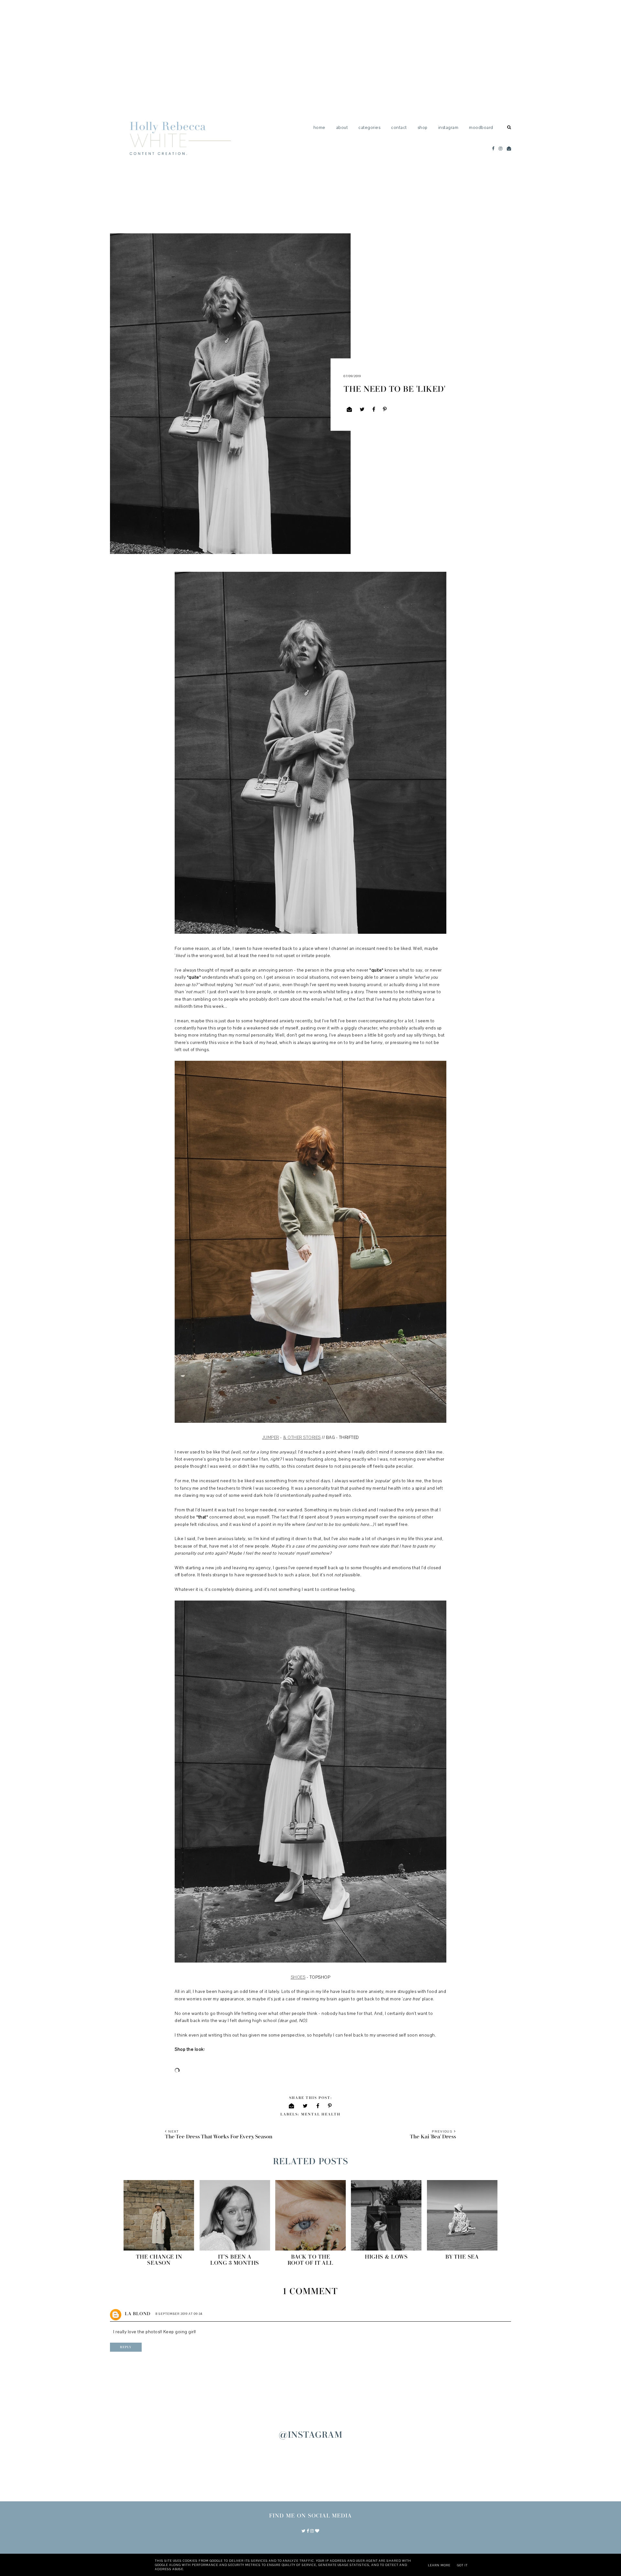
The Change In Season (159, 2260)
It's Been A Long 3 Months (235, 2260)
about (342, 128)
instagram (448, 128)
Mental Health (321, 2114)
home (319, 128)
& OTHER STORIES (302, 1438)
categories (369, 128)
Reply (126, 2347)
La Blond (138, 2314)
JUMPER (271, 1438)
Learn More (439, 2565)
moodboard (481, 128)
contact (399, 128)
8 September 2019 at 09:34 (179, 2314)
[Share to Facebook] (374, 409)
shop (423, 128)
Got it (462, 2565)
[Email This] (349, 409)
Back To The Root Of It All (310, 2260)
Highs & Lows (386, 2257)
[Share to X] (362, 409)
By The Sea (462, 2257)
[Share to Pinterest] (385, 409)
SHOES (298, 1977)
